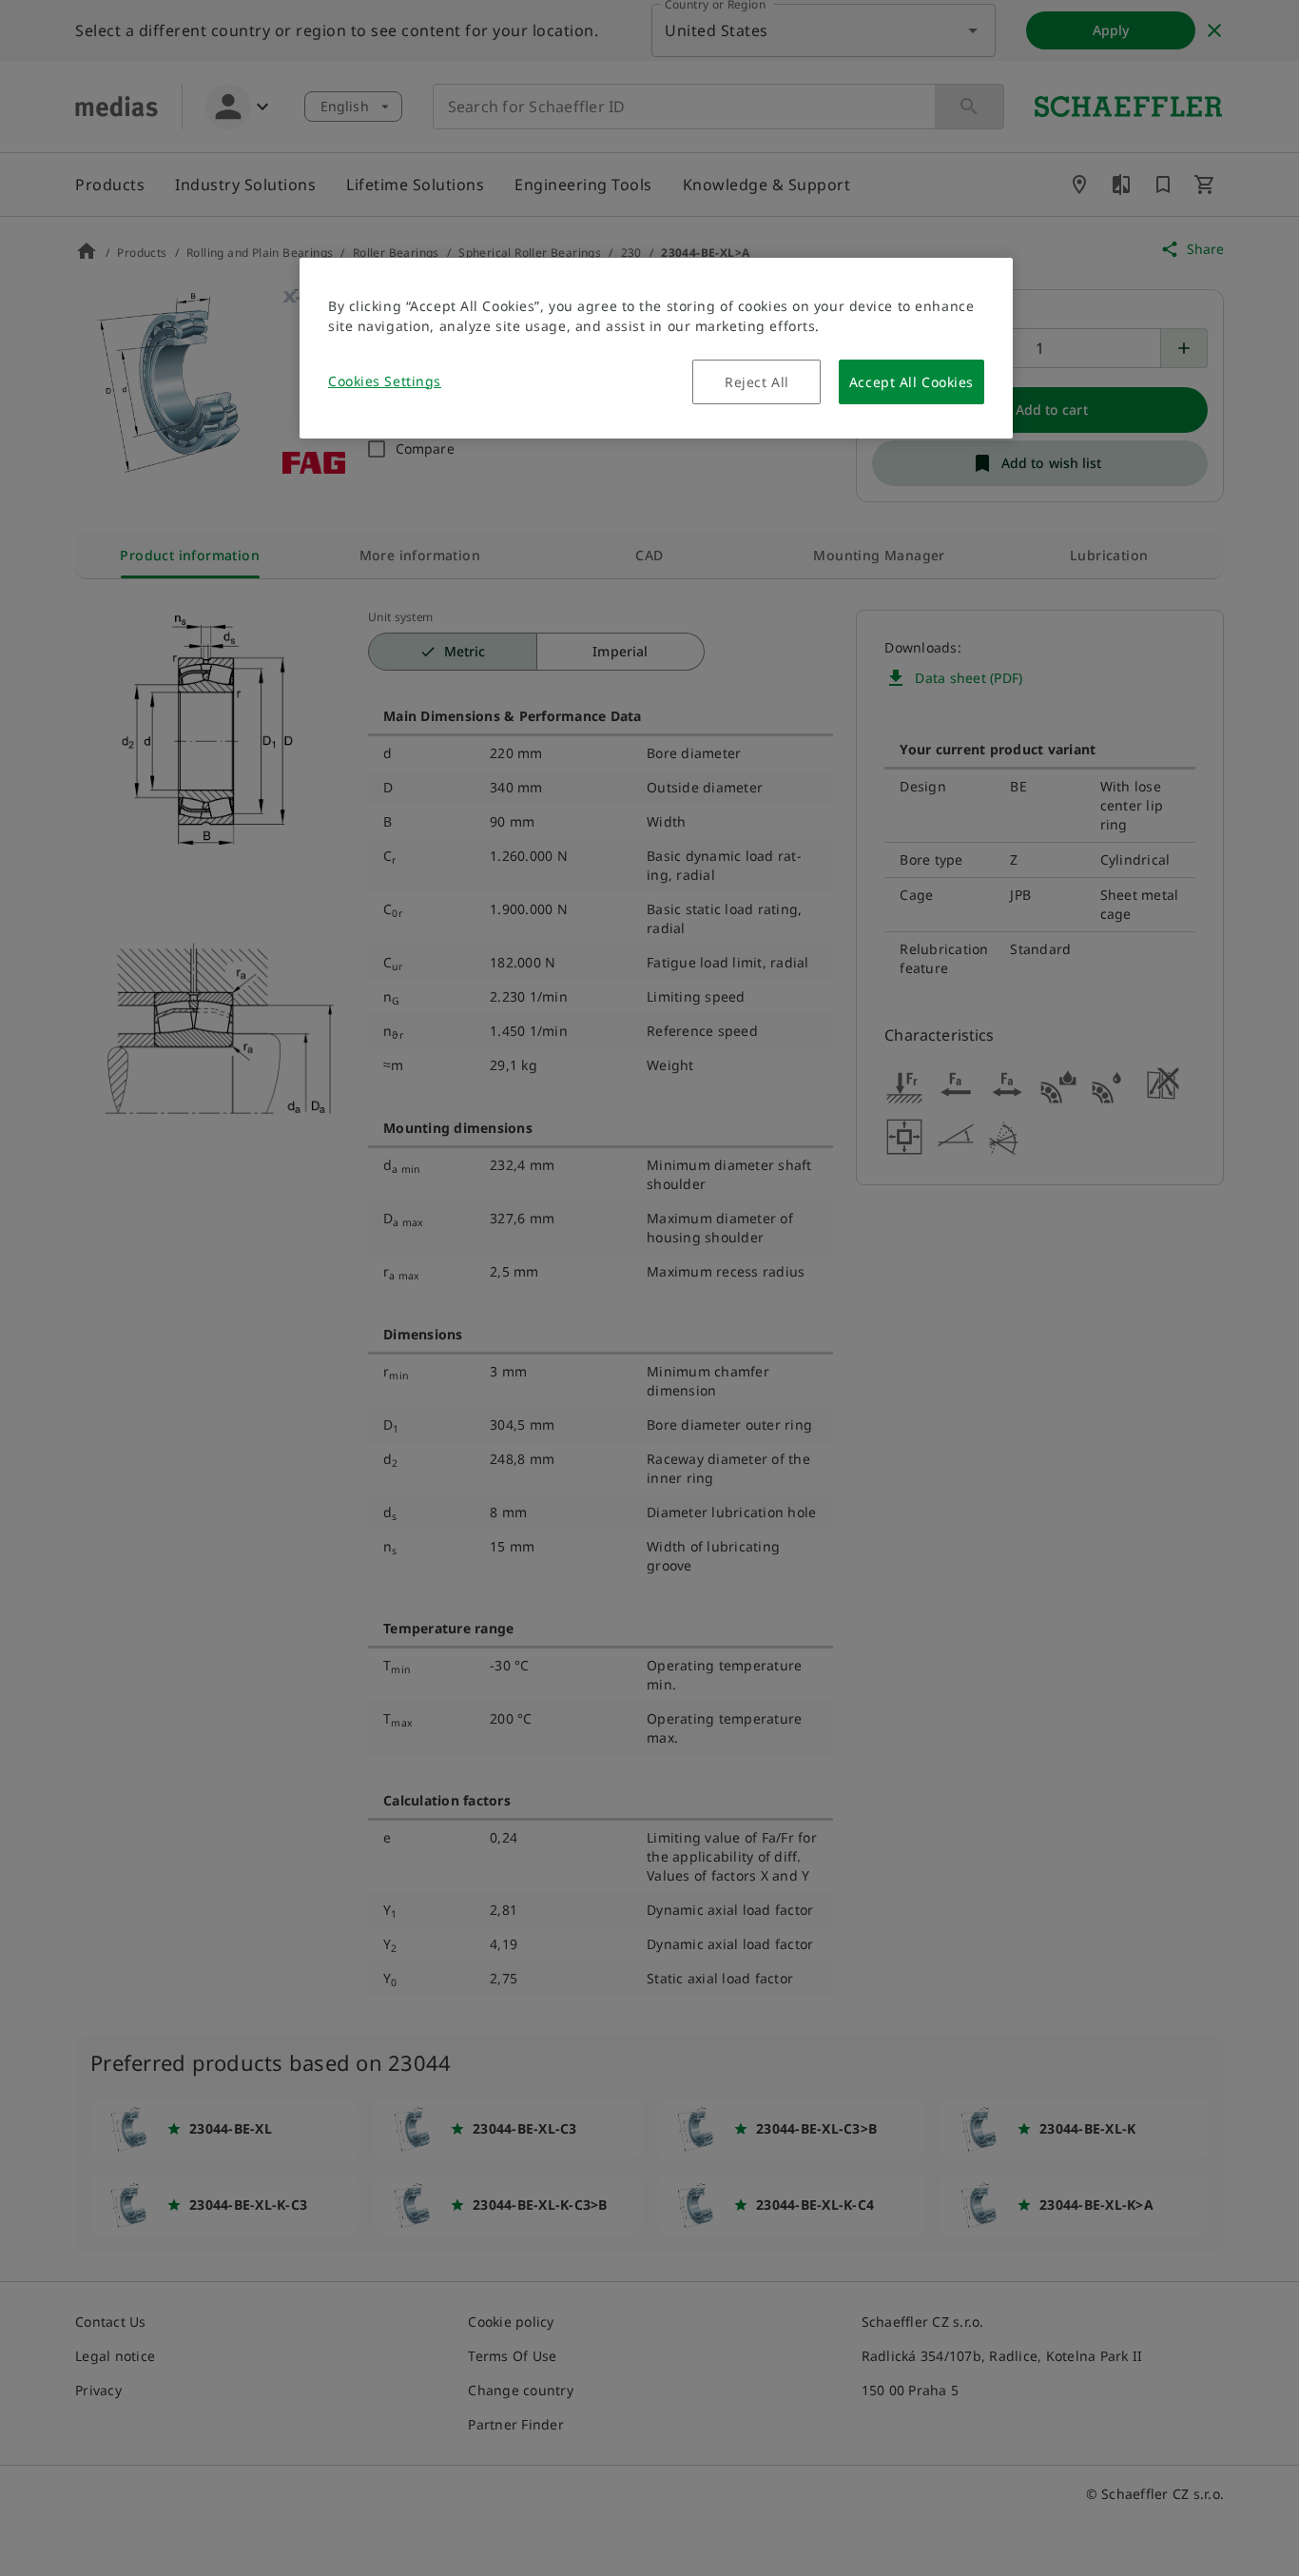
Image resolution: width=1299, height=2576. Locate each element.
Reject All (757, 382)
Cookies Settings (385, 381)
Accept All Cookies (911, 382)
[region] (656, 348)
